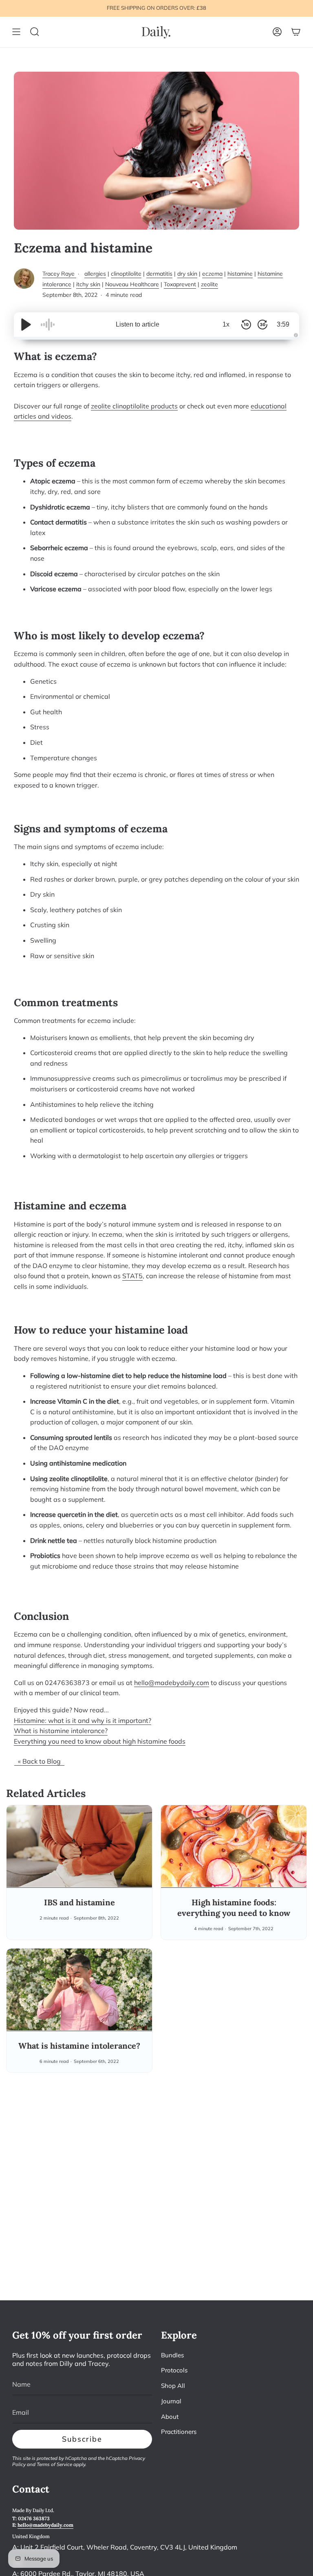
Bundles (172, 2355)
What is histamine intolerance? (61, 1731)
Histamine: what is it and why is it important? (83, 1720)
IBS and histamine (79, 1902)
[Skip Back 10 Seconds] (246, 325)
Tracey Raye (59, 274)
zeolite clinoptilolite (78, 1479)
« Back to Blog (39, 1761)
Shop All (173, 2386)
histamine (240, 274)
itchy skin (88, 284)
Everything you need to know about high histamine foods (100, 1741)
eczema (212, 274)
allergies (95, 274)
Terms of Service (54, 2464)
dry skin (187, 274)
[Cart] (296, 32)
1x (226, 324)
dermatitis (159, 274)
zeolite (209, 284)
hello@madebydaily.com (172, 1683)
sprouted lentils (89, 1437)
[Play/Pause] (26, 325)
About (170, 2417)
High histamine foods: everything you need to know (234, 1908)
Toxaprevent (180, 284)
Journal (171, 2401)
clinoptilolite (126, 274)
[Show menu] (16, 32)
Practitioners (179, 2432)
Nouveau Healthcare (132, 284)
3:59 (283, 324)
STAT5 (132, 1276)
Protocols (174, 2370)
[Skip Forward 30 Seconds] (262, 325)
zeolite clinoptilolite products (134, 406)
